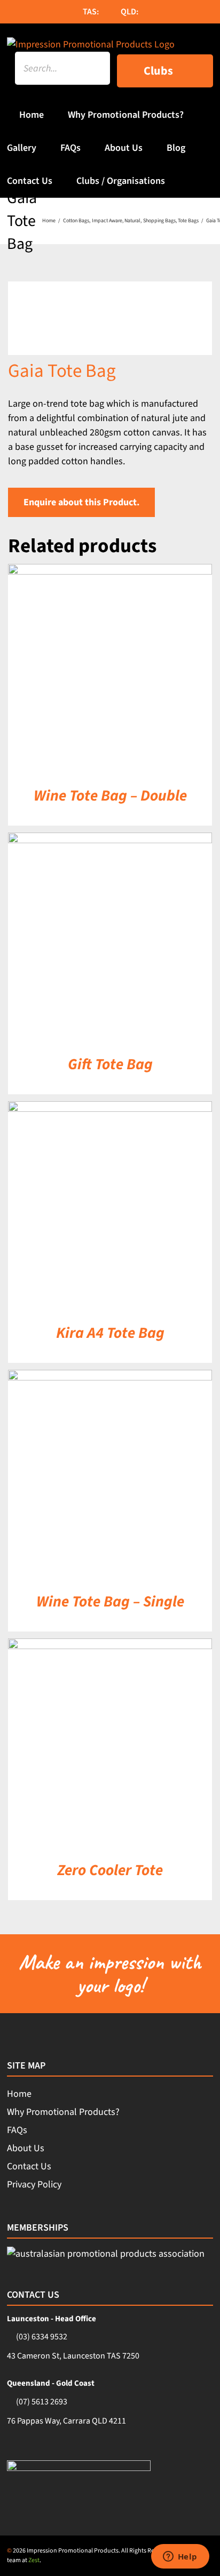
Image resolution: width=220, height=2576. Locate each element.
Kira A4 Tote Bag (110, 1333)
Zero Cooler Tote (110, 1870)
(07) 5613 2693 (42, 2402)
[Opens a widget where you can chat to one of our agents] (180, 2557)
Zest (34, 2560)
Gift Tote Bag (110, 1064)
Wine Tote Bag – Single (110, 1602)
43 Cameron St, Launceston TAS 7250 (73, 2356)
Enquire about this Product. (81, 502)
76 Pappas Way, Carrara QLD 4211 (66, 2421)
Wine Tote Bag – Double (110, 796)
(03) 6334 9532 (42, 2337)
